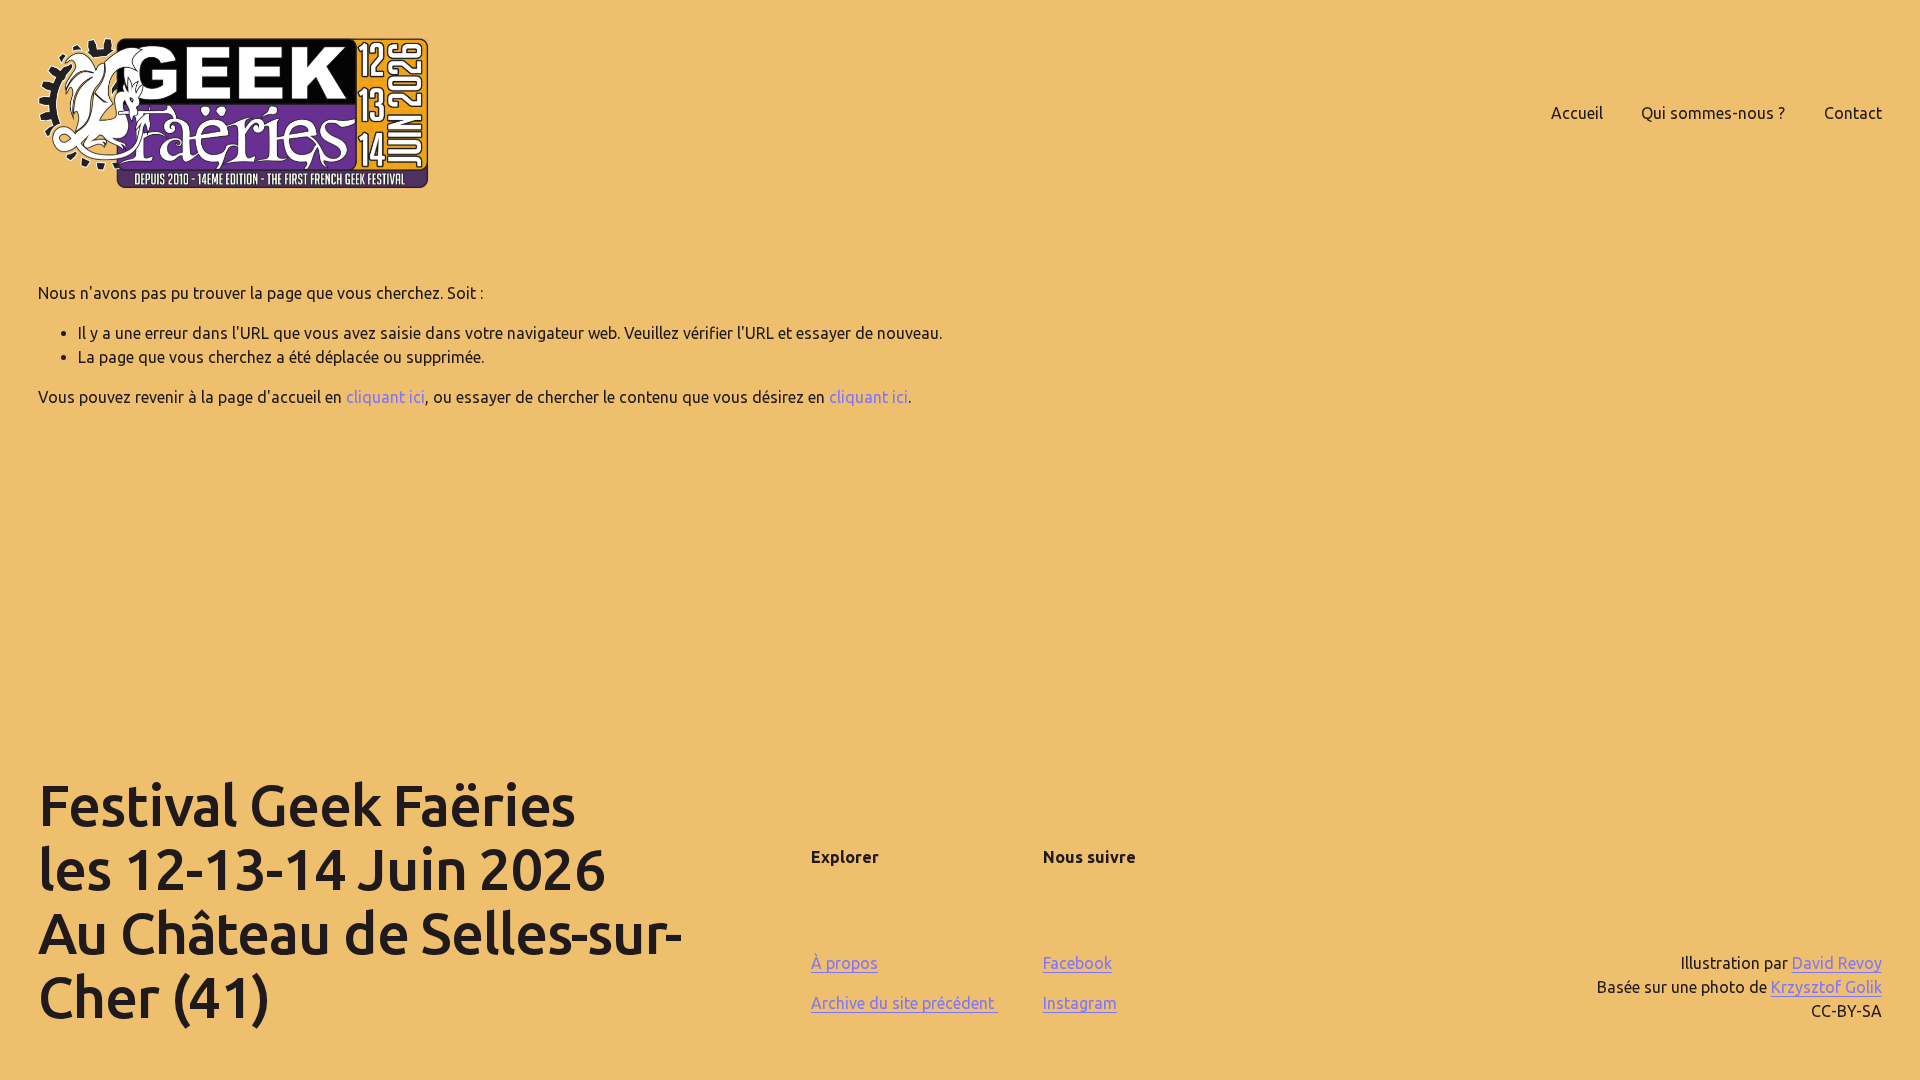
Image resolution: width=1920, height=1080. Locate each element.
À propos (844, 963)
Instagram (1080, 1003)
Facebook (1077, 963)
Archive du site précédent (904, 1003)
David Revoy (1837, 963)
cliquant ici (385, 397)
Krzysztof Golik (1826, 987)
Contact (1853, 113)
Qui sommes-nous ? (1713, 113)
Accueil (1577, 113)
